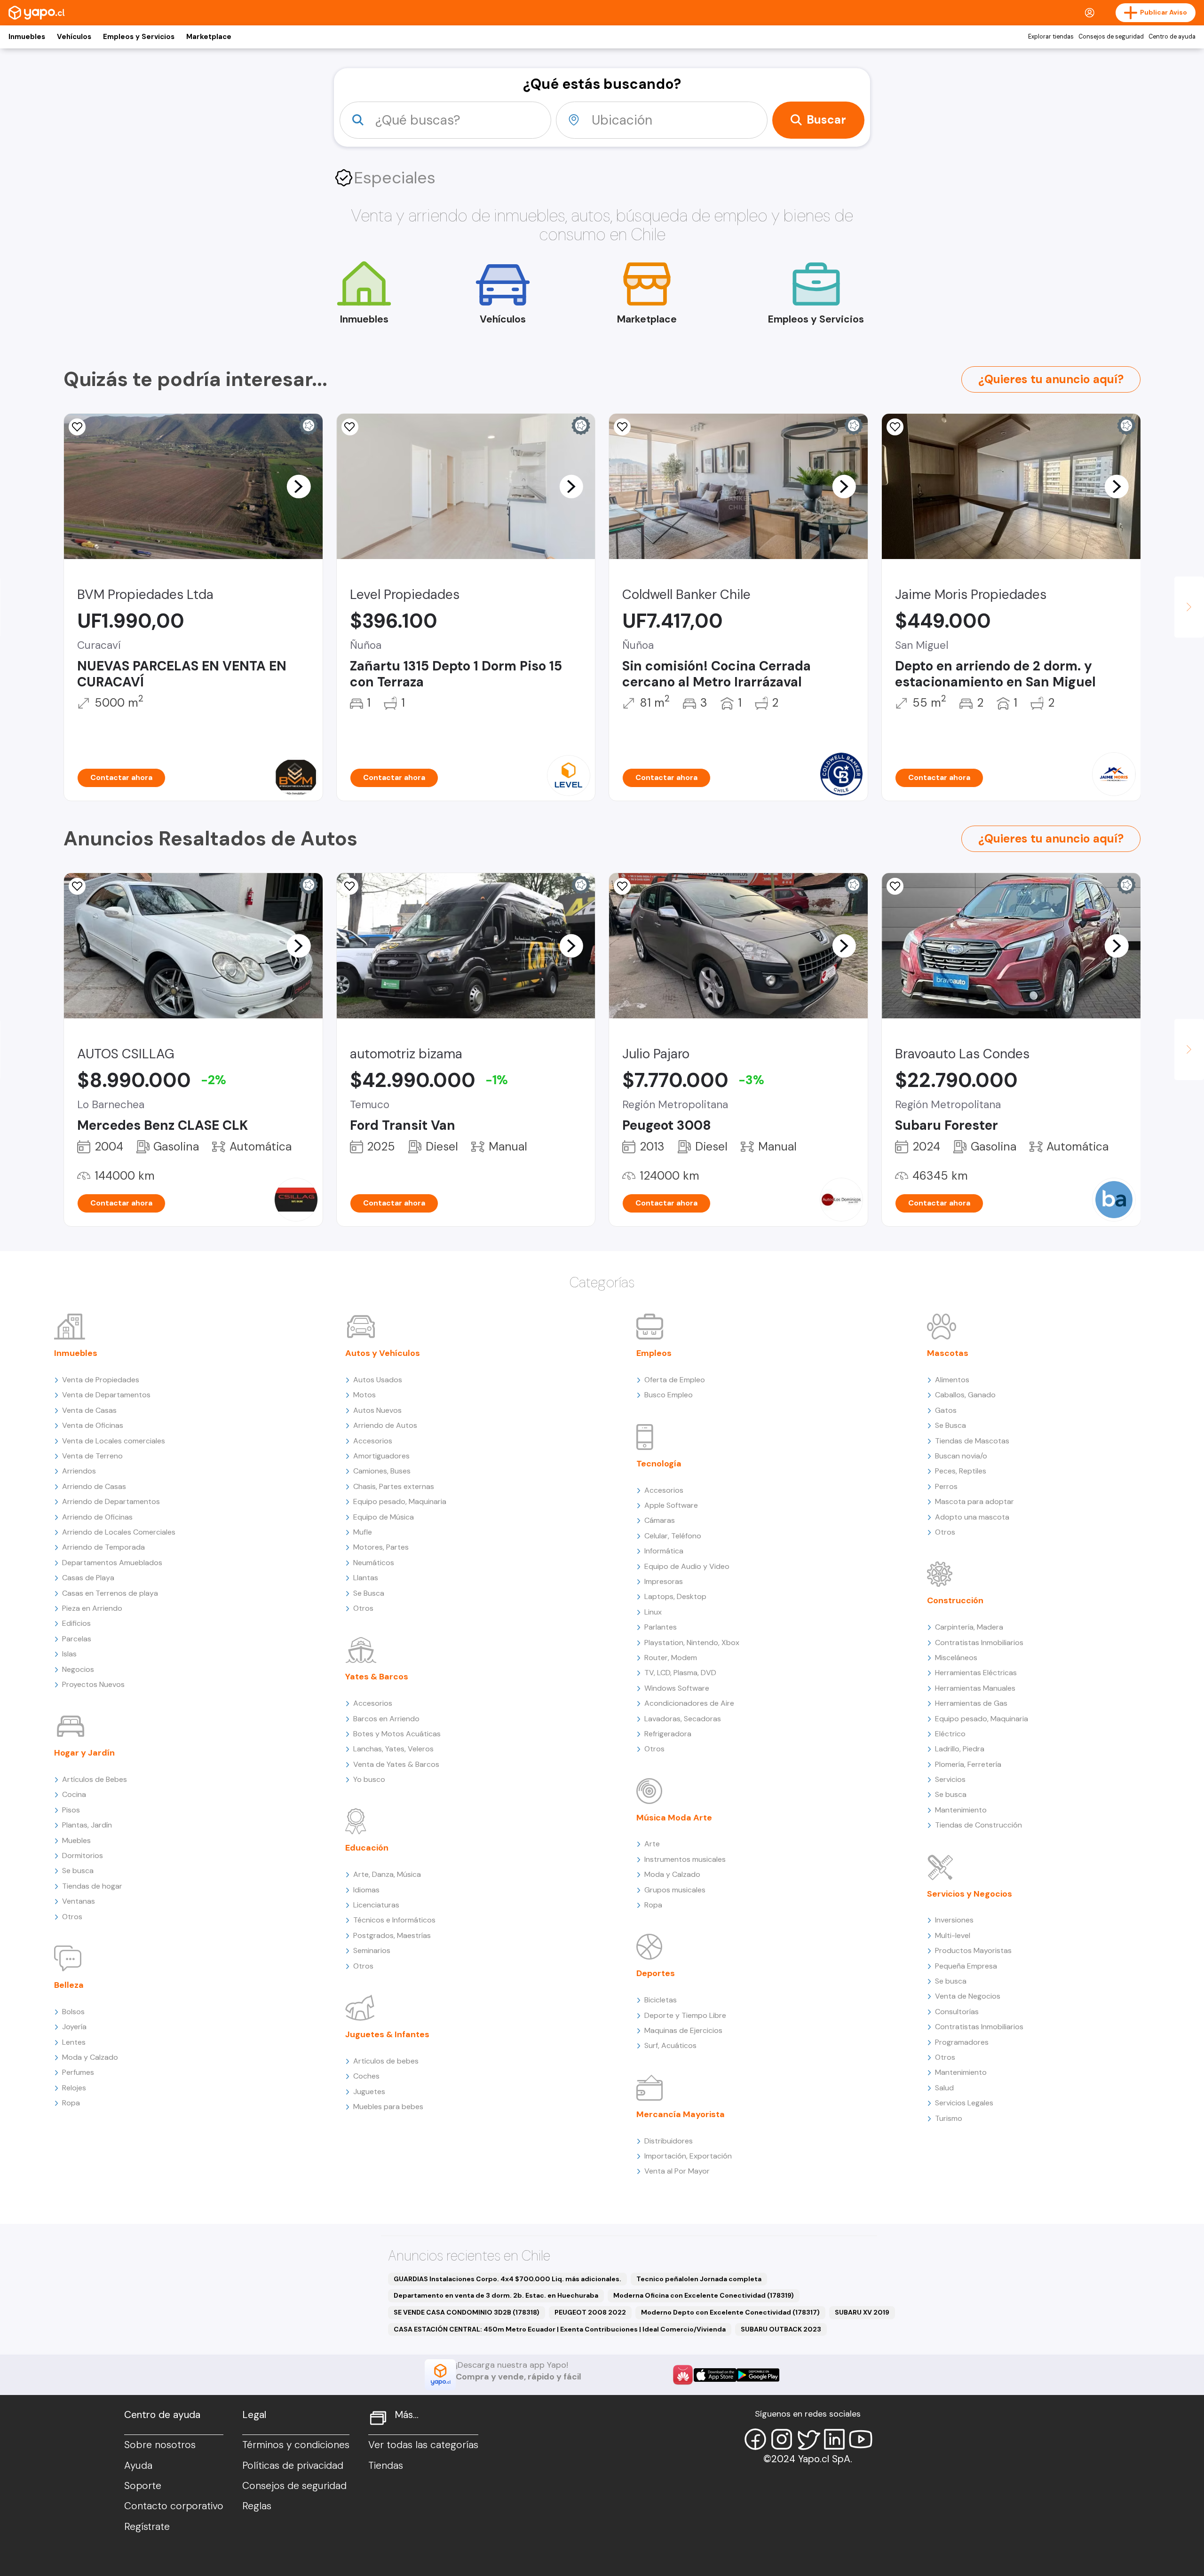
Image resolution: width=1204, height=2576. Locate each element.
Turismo (949, 2118)
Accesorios (373, 1441)
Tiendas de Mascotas (972, 1441)
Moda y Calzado (90, 2057)
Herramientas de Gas (971, 1703)
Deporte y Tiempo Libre (685, 2015)
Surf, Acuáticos (670, 2045)
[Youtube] (861, 2439)
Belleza (69, 1985)
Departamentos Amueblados (112, 1563)
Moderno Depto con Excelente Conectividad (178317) (730, 2312)
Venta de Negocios (968, 1996)
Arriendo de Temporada (103, 1547)
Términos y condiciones (296, 2445)
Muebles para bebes (388, 2107)
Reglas (257, 2506)
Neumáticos (374, 1563)
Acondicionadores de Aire (689, 1703)
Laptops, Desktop (675, 1596)
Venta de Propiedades (101, 1380)
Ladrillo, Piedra (960, 1749)
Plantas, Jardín (87, 1825)
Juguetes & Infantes (387, 2034)
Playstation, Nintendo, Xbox (692, 1642)
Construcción (955, 1600)
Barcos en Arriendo (386, 1719)
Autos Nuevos (377, 1410)
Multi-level (953, 1935)
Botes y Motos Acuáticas (397, 1734)
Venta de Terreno (92, 1456)
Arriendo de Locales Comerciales (119, 1532)
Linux (653, 1612)
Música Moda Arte (674, 1818)
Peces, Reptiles (961, 1471)
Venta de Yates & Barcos (396, 1764)
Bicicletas (661, 2000)
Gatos (946, 1410)
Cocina (74, 1794)
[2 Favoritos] (622, 886)
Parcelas (77, 1639)
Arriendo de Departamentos (111, 1501)
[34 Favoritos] (350, 427)
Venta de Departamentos (106, 1395)
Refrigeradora (668, 1734)
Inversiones (954, 1920)
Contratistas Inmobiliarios (979, 1642)
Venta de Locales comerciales (114, 1441)
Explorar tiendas (1051, 37)
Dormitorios (83, 1855)
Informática (664, 1551)
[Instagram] (782, 2439)
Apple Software (671, 1505)
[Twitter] (808, 2439)
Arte (652, 1844)
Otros (72, 1917)
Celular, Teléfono (673, 1536)
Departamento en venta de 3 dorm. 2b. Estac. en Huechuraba (496, 2295)
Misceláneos (956, 1658)
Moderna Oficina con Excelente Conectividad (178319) (704, 2295)
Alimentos (952, 1380)
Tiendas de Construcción (978, 1825)
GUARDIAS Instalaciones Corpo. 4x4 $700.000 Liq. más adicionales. (507, 2279)
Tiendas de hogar (92, 1886)
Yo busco (369, 1779)
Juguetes (369, 2092)
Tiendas (386, 2466)
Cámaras (660, 1520)
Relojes (74, 2088)
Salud (944, 2088)
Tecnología (659, 1464)
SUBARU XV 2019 (862, 2312)
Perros (946, 1486)
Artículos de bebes (386, 2061)
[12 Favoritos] (350, 886)
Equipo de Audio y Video (687, 1566)
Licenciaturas (376, 1905)
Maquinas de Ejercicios (683, 2030)
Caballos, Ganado (965, 1395)
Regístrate (147, 2527)
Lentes (74, 2042)
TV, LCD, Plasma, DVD (680, 1673)
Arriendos (79, 1471)
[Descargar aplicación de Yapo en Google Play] (758, 2375)
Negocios (78, 1669)
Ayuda (138, 2466)
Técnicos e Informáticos (394, 1920)
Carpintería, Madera (969, 1627)
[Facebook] (755, 2439)
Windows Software (677, 1688)
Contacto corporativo (174, 2506)
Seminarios (372, 1950)
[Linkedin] (834, 2439)
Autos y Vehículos (383, 1353)
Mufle (363, 1532)
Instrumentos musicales (685, 1859)
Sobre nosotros (160, 2445)
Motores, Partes (381, 1547)
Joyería (74, 2027)
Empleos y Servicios (139, 37)
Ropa (71, 2103)
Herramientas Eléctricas (976, 1673)
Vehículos (74, 37)
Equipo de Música (384, 1517)
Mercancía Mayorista (681, 2114)
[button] (299, 486)
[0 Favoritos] (77, 427)
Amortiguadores (381, 1456)
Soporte (143, 2486)
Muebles (76, 1840)
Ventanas (79, 1901)
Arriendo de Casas (94, 1486)
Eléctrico (950, 1734)
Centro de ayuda (1172, 37)
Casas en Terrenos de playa (110, 1593)
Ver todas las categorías (423, 2445)
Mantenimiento (961, 1810)
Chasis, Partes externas (394, 1486)
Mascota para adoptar (974, 1501)
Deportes (656, 1973)
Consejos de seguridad (1111, 37)
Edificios (76, 1623)
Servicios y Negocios (970, 1894)
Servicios (950, 1779)
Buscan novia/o (961, 1456)
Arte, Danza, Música (387, 1874)
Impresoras (664, 1581)
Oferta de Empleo (675, 1380)
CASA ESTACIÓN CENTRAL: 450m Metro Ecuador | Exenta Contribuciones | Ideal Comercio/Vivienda (560, 2329)
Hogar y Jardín (84, 1753)
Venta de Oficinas (93, 1425)
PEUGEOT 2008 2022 (590, 2312)
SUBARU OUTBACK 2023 (781, 2329)
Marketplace (209, 37)
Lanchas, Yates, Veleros (393, 1749)
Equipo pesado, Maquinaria (400, 1501)
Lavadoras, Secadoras (683, 1719)
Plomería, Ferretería (968, 1764)
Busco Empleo (669, 1395)
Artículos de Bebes (95, 1779)
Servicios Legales (964, 2103)
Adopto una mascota (972, 1517)
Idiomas (366, 1890)
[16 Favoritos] (77, 886)
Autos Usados (378, 1380)
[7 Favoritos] (895, 427)
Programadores (962, 2042)
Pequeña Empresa (966, 1966)
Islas (69, 1654)
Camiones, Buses (382, 1471)
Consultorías (957, 2012)
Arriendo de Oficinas (97, 1517)
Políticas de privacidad (293, 2466)
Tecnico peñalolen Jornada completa (699, 2279)
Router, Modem (671, 1658)
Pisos (71, 1810)
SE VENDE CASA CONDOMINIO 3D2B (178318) (467, 2312)
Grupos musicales (675, 1890)
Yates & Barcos (377, 1677)
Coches (366, 2076)
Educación (367, 1848)
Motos (364, 1395)
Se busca (78, 1871)
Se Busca (369, 1593)
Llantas (366, 1578)
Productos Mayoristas (973, 1950)
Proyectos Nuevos (93, 1684)
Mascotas (948, 1353)
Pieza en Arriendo (92, 1608)
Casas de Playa (88, 1578)
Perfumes (78, 2072)
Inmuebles (27, 37)
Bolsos (73, 2012)
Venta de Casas (89, 1410)
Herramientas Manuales (975, 1688)
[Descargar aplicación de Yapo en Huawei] (683, 2375)
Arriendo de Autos (385, 1425)
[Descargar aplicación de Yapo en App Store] (715, 2375)
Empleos (654, 1353)
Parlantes (661, 1627)
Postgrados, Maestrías (392, 1935)
